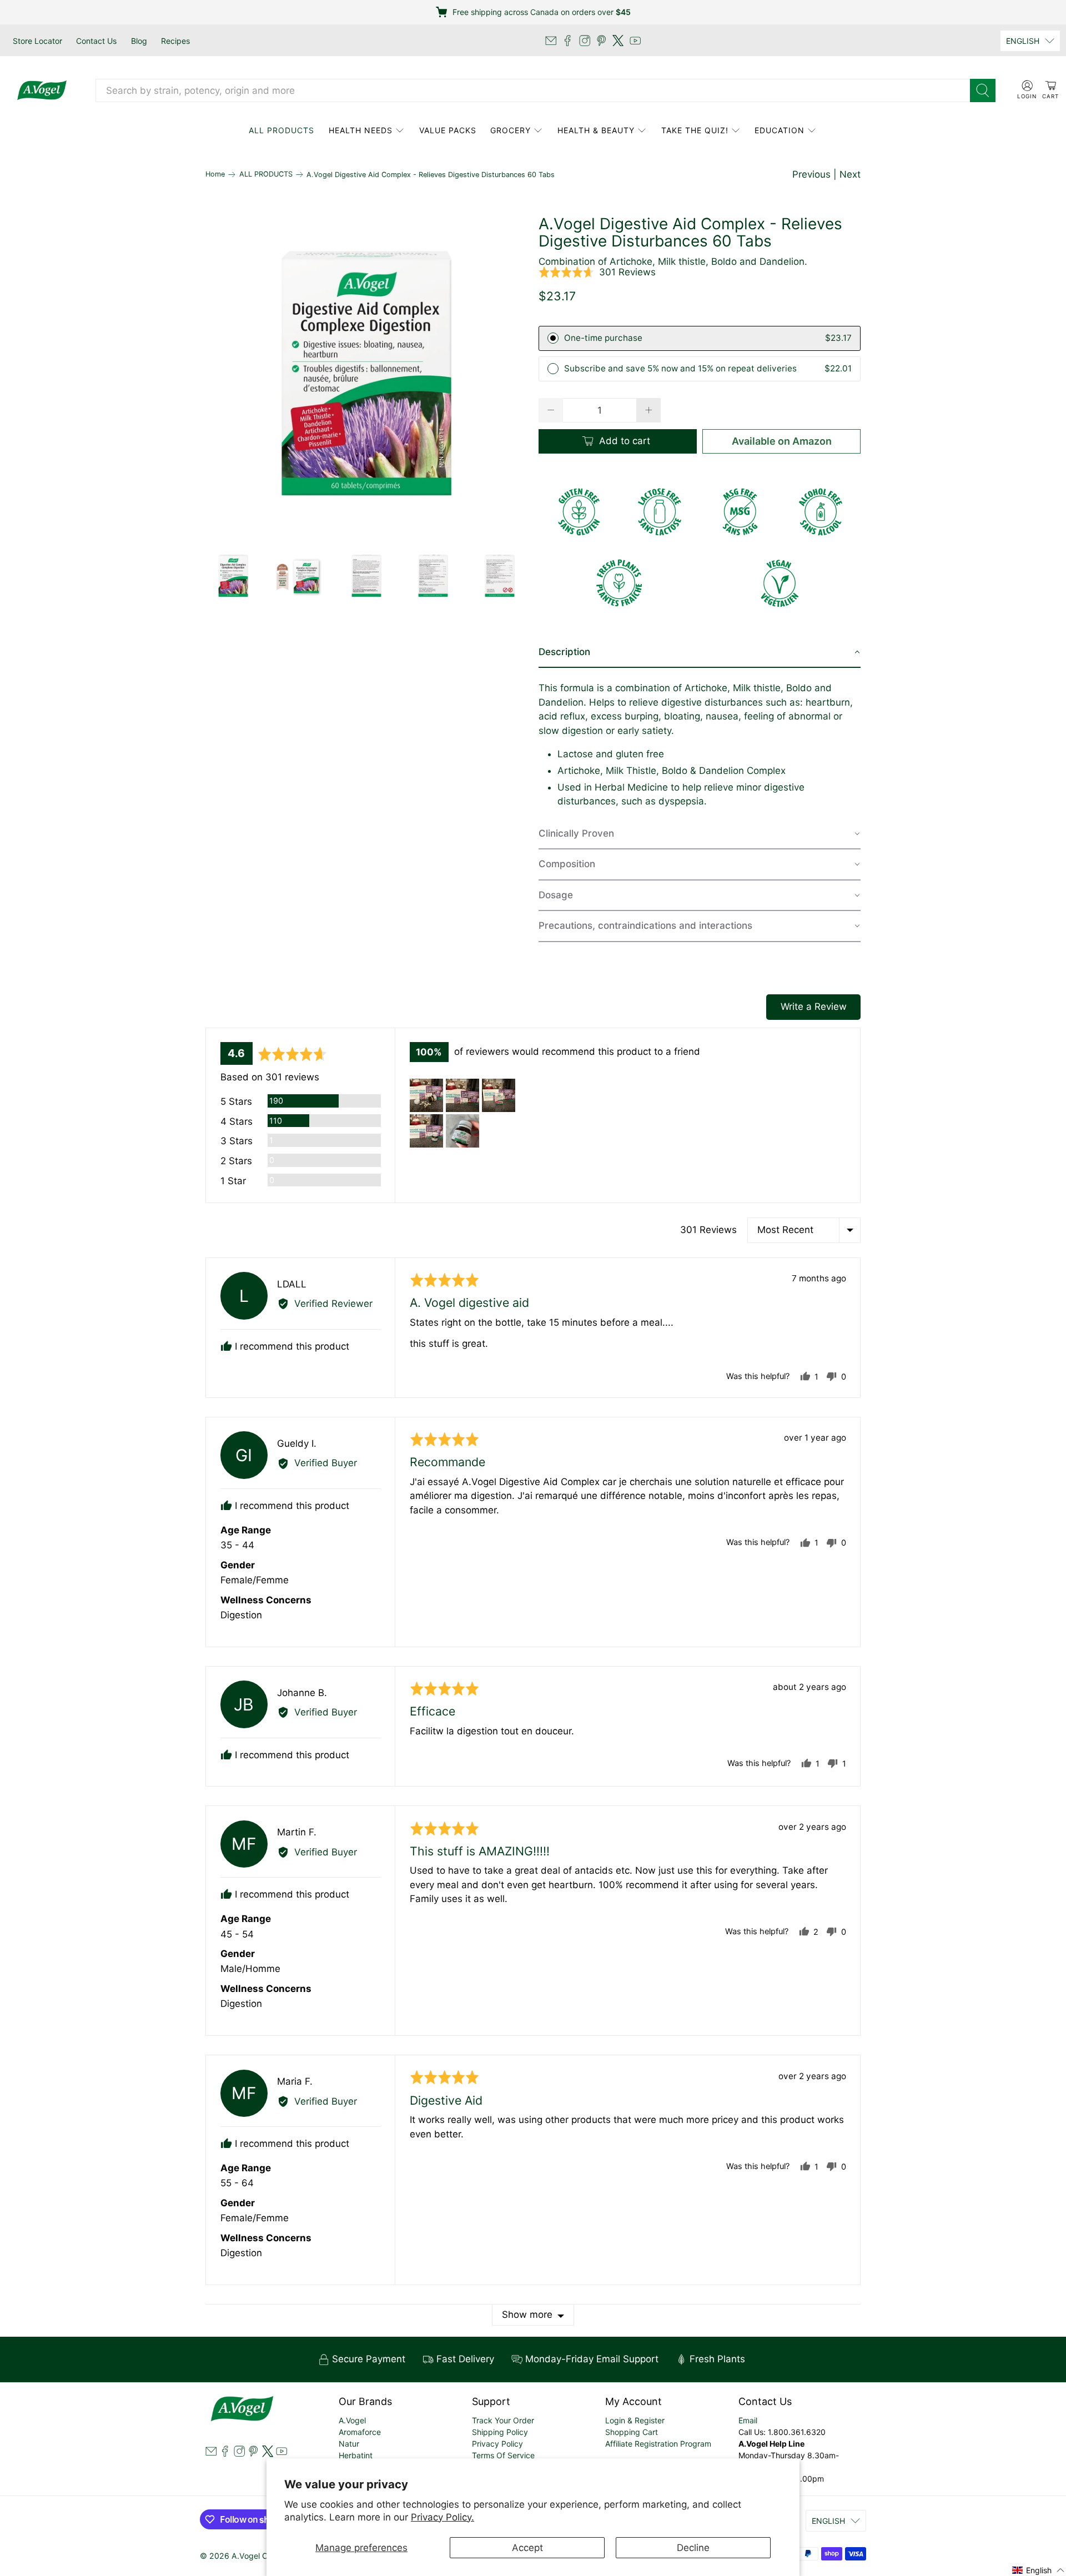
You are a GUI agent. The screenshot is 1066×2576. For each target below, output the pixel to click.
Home (215, 175)
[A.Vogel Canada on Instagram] (585, 41)
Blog (139, 41)
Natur (349, 2444)
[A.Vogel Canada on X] (618, 41)
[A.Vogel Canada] (42, 90)
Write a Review (814, 1007)
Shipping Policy (500, 2432)
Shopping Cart (632, 2432)
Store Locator (37, 41)
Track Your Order (503, 2420)
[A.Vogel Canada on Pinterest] (601, 41)
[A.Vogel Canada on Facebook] (567, 41)
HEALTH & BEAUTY (596, 130)
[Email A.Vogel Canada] (551, 41)
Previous (811, 174)
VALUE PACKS (448, 130)
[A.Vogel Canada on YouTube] (635, 41)
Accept (527, 2548)
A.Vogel (352, 2420)
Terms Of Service (503, 2455)
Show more (527, 2315)
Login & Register (635, 2420)
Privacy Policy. (443, 2517)
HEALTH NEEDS (361, 130)
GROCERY (511, 130)
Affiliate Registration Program (658, 2444)
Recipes (175, 41)
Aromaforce (360, 2432)
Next (850, 174)
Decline (693, 2548)
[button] (597, 273)
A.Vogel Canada (261, 2556)
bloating (682, 716)
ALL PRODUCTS (281, 130)
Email (748, 2420)
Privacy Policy (497, 2444)
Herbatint (356, 2455)
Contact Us (96, 41)
